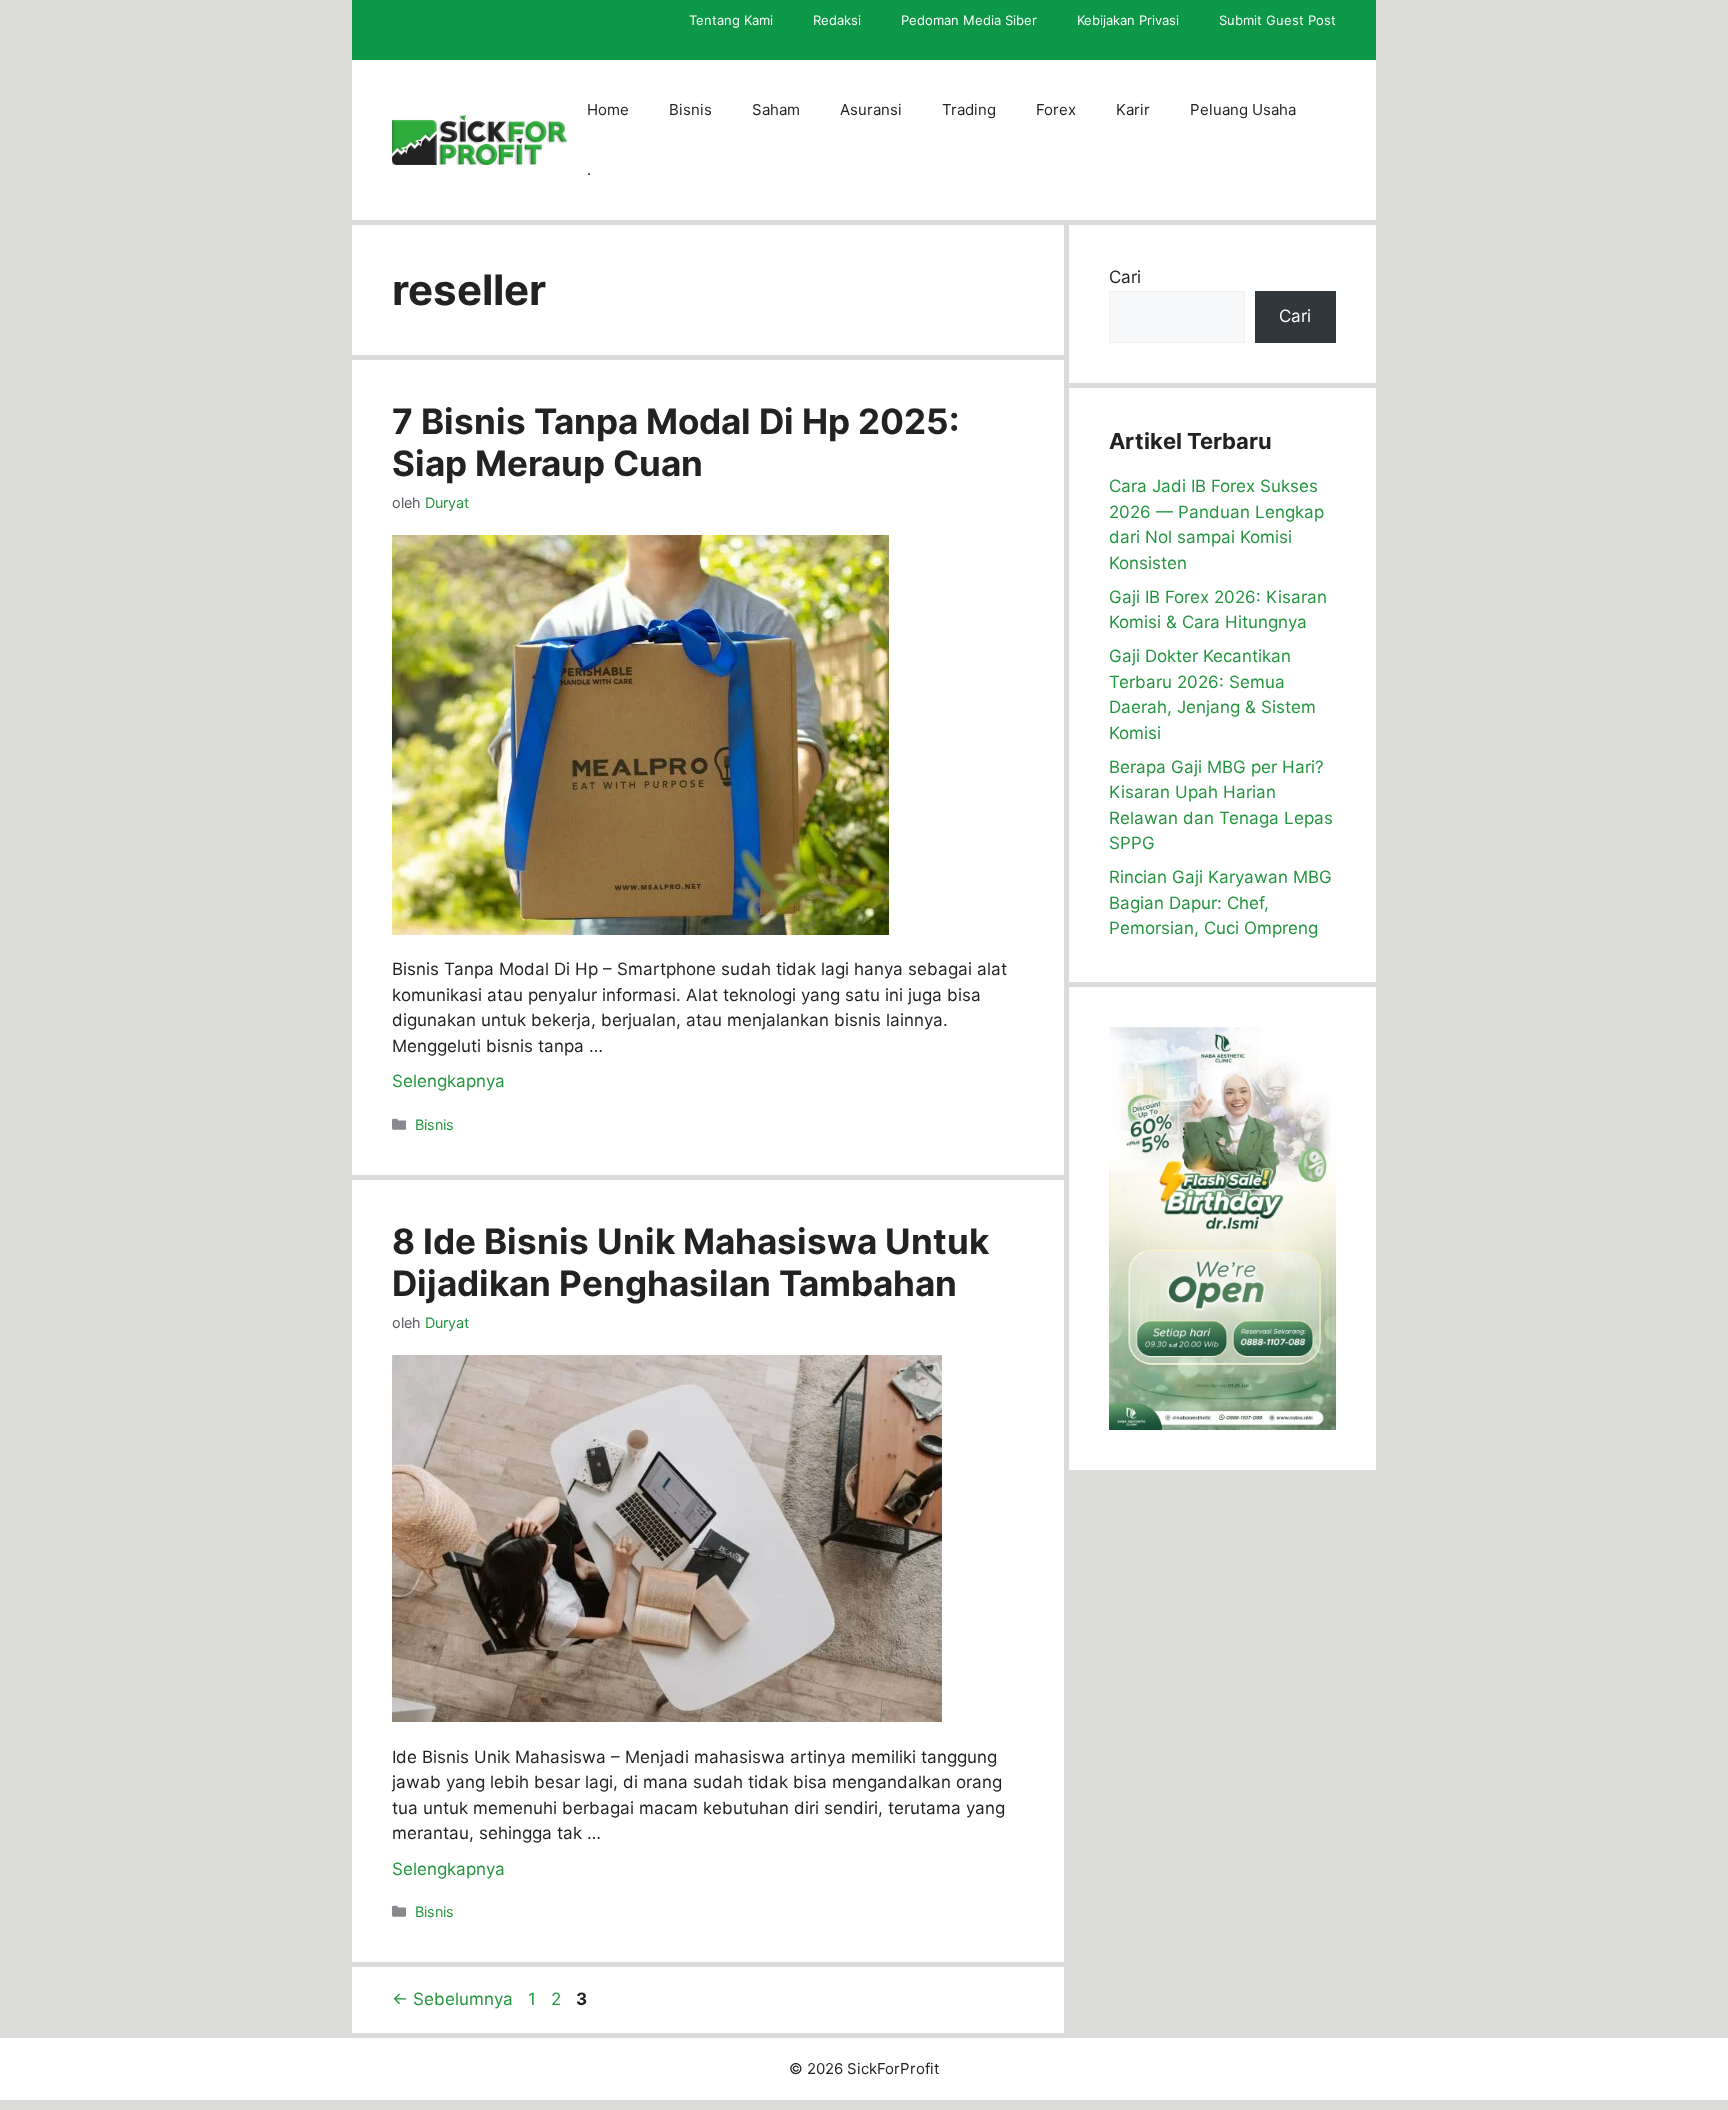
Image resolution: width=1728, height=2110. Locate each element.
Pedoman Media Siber (969, 20)
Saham (776, 109)
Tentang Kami (731, 20)
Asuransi (871, 109)
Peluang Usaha (1243, 109)
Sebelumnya (452, 1999)
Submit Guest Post (1277, 20)
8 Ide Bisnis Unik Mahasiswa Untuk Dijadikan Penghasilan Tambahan (690, 1262)
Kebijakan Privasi (1128, 20)
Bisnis (690, 109)
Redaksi (837, 20)
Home (608, 109)
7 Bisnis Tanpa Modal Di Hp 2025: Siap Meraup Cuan (675, 442)
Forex (1056, 109)
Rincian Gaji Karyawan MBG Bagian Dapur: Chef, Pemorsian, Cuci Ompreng (1220, 902)
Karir (1133, 109)
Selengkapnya (448, 1081)
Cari (1125, 277)
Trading (969, 109)
